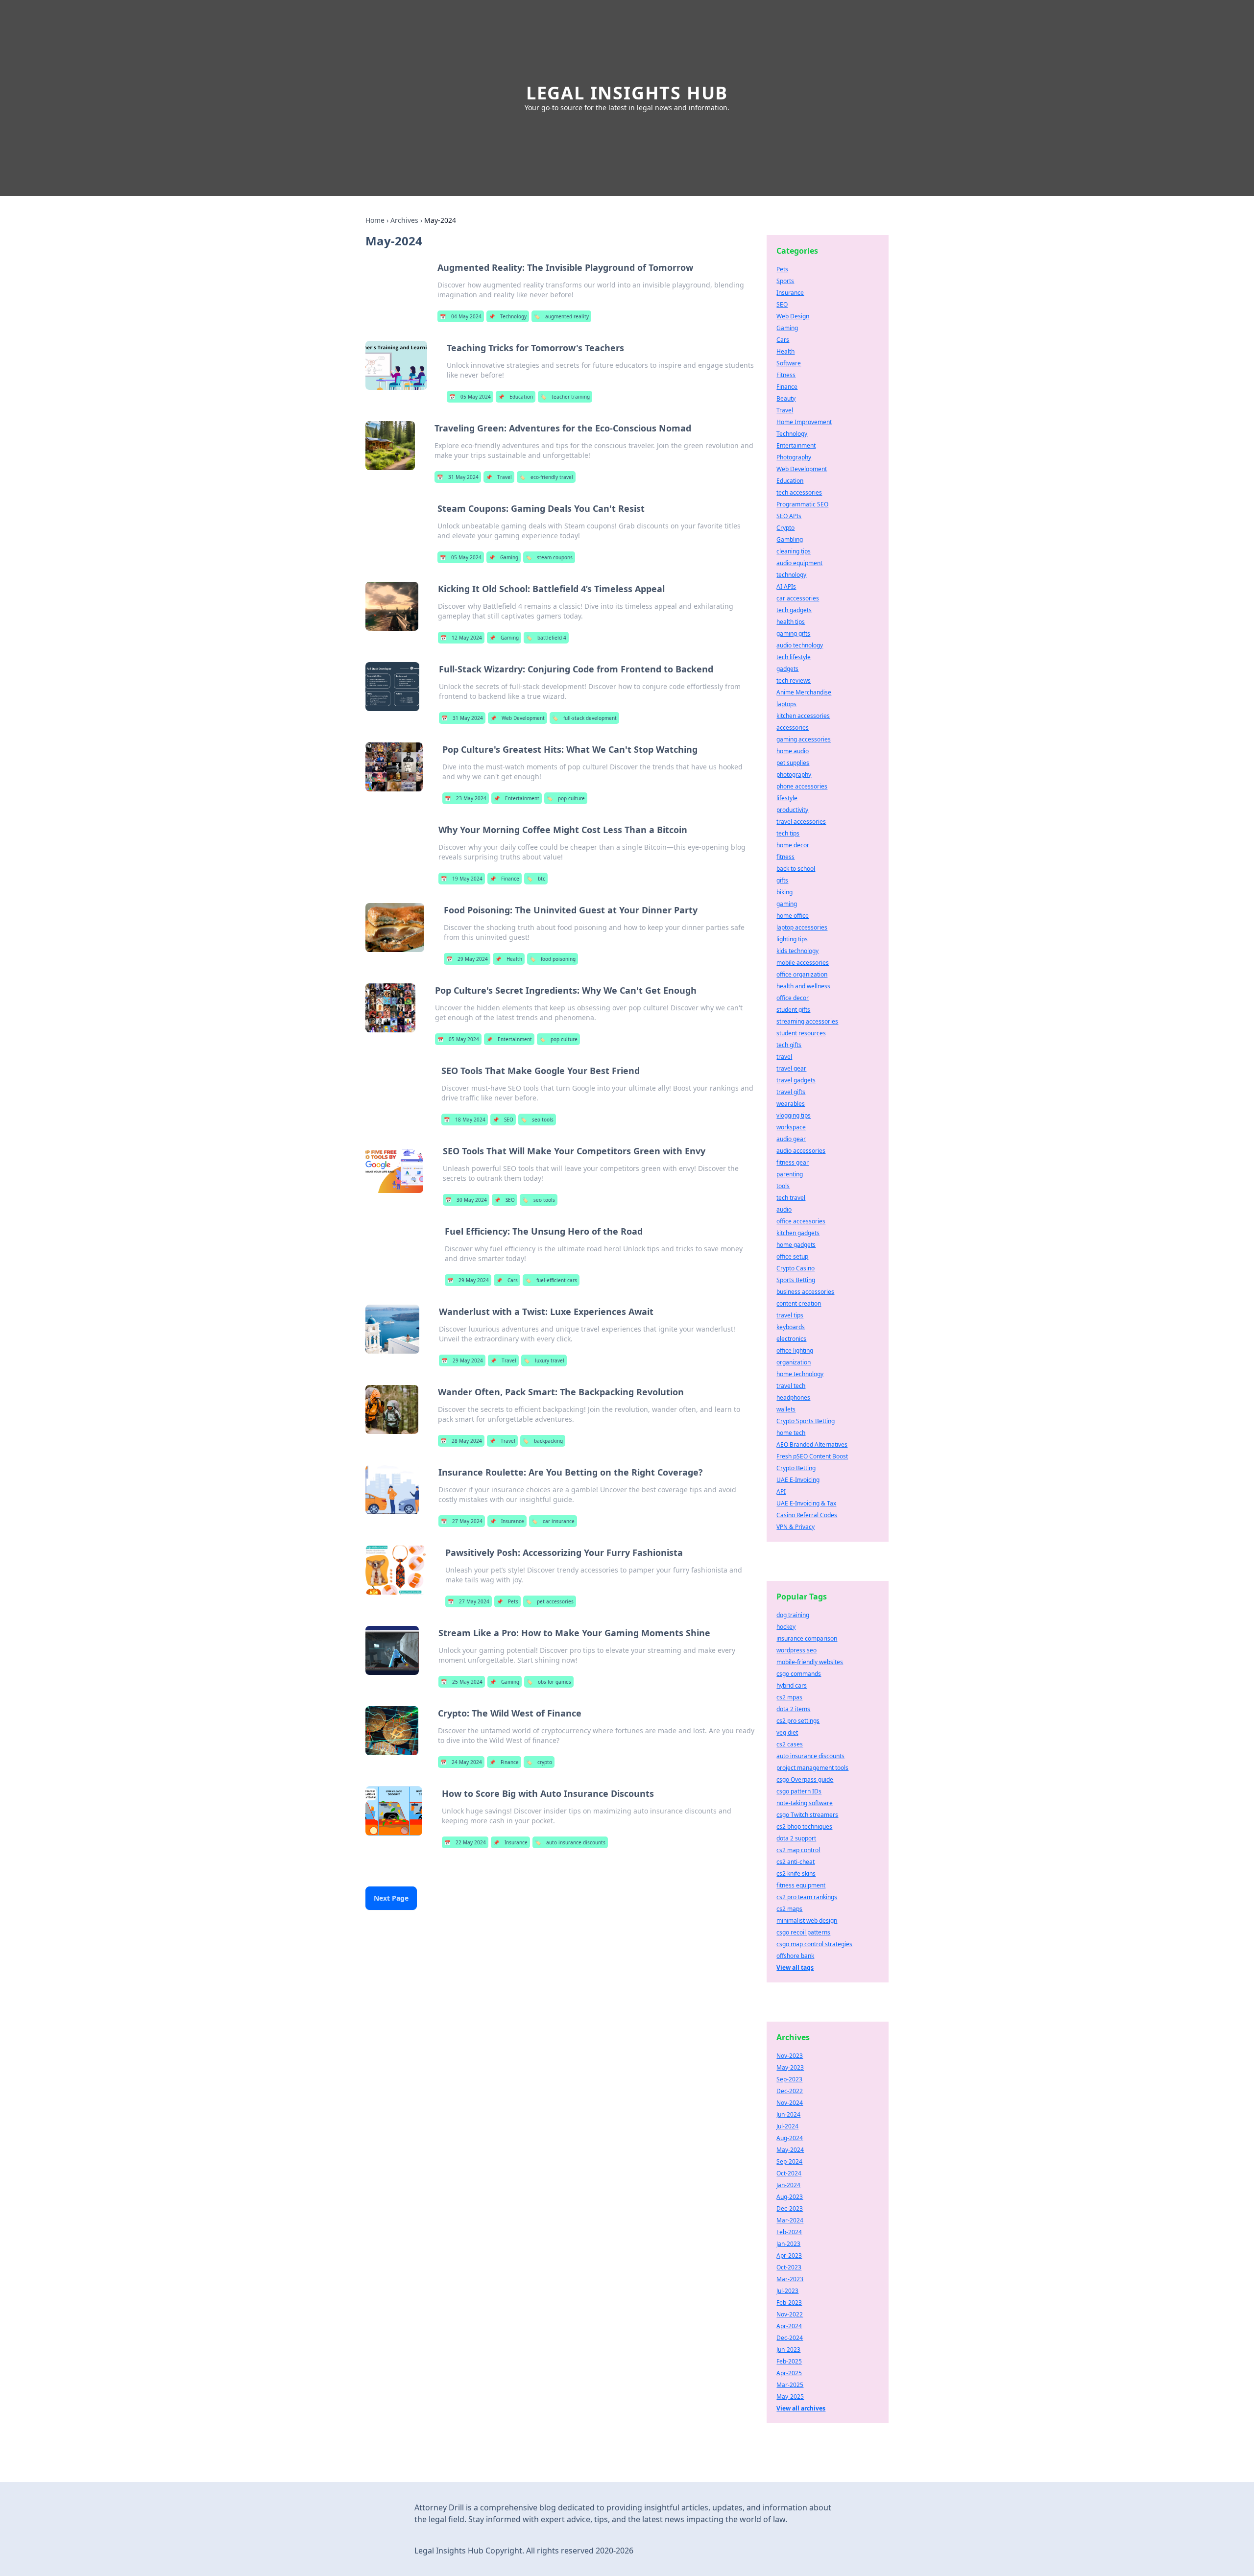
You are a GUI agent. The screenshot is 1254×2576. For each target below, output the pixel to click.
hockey (786, 1627)
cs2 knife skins (796, 1873)
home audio (793, 751)
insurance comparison (807, 1638)
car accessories (798, 598)
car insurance (553, 1521)
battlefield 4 (546, 638)
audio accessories (801, 1151)
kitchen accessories (803, 716)
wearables (791, 1104)
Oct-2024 (789, 2173)
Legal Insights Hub (627, 93)
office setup (792, 1256)
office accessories (801, 1221)
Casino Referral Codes (807, 1515)
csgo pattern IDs (799, 1791)
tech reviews (794, 680)
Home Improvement (804, 422)
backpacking (543, 1441)
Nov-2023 (790, 2056)
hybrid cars (792, 1685)
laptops (786, 704)
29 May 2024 (467, 959)
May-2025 (790, 2397)
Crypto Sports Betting (806, 1421)
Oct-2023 (789, 2267)
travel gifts (791, 1092)
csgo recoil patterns (803, 1932)
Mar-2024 (790, 2220)
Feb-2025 (789, 2361)
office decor (793, 998)
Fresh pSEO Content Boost (812, 1456)
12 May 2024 (461, 638)
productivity (792, 810)
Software (789, 363)
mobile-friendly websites (810, 1662)
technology (791, 575)
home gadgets (796, 1245)
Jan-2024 (788, 2185)
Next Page (391, 1898)
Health (509, 959)
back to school (796, 869)
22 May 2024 (465, 1842)
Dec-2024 (790, 2338)
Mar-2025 (790, 2385)
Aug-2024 (790, 2138)
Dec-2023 (790, 2208)
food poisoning (553, 959)
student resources (801, 1033)
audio (784, 1209)
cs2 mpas (789, 1697)
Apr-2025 (789, 2373)
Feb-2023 (789, 2302)
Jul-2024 (787, 2126)
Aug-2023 (790, 2197)
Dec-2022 (790, 2091)
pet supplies (793, 763)
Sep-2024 (789, 2161)
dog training (793, 1615)
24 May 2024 (461, 1762)
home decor (793, 845)
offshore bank (795, 1956)
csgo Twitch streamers (807, 1815)
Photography (794, 457)
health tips (791, 622)
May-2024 (790, 2150)
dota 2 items (793, 1709)
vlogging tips (794, 1115)
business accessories (805, 1292)
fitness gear (793, 1162)
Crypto (785, 528)
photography (794, 775)
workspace (791, 1127)
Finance (505, 879)
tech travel (791, 1198)
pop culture (566, 798)
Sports (785, 281)
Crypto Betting (796, 1468)
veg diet (787, 1732)
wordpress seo (796, 1650)
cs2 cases (790, 1744)
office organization (802, 974)
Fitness (786, 375)
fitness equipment (801, 1885)
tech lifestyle (794, 657)
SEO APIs (789, 516)
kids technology (797, 951)
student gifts (793, 1010)
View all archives (801, 2408)
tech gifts (789, 1045)
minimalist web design (807, 1920)
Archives (404, 220)
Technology (508, 316)
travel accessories (801, 822)
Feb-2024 (789, 2232)
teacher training (565, 397)
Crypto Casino (796, 1268)
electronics (791, 1339)
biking (784, 892)
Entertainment (517, 798)
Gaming (504, 557)
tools (783, 1186)
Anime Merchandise (804, 692)
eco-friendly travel (546, 477)
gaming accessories (804, 739)
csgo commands (799, 1674)
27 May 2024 (462, 1521)
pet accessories (550, 1601)
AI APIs (786, 586)
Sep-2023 (789, 2079)
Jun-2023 (788, 2349)
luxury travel (544, 1360)
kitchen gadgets (798, 1233)
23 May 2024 (466, 798)
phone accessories (802, 786)
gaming (787, 904)
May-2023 (790, 2067)
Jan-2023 (788, 2244)
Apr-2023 (789, 2255)
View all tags (795, 1968)
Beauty (786, 398)
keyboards (791, 1327)
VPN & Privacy (796, 1527)
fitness (785, 857)
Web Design (793, 316)
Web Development (518, 718)
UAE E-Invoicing (798, 1480)
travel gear (791, 1068)
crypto (539, 1762)
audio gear (791, 1139)
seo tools (537, 1120)
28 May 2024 (461, 1441)
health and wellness (803, 986)
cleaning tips (794, 551)
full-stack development (584, 718)
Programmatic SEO (802, 504)
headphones (793, 1397)
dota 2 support (796, 1838)
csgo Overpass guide (805, 1779)
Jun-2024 (788, 2114)
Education (516, 397)
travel (784, 1057)
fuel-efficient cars (551, 1280)
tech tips (788, 833)
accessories (793, 727)
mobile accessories (803, 963)
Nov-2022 (790, 2314)
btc (536, 879)
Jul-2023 (787, 2291)
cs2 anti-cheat (796, 1862)
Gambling (790, 539)
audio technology (800, 645)
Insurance (507, 1521)
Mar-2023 (790, 2279)
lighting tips (792, 939)
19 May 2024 (462, 879)
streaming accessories (807, 1021)
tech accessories (799, 492)
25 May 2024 (462, 1682)
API (781, 1491)
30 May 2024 (466, 1200)
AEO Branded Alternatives (812, 1444)
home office (793, 916)
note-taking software (805, 1803)
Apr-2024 (789, 2326)
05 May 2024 (470, 397)
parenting (790, 1174)
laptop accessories (802, 927)
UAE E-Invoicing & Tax (806, 1503)
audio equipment (799, 563)
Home (375, 220)
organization (794, 1362)
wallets (786, 1409)
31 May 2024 (458, 477)
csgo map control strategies (814, 1944)
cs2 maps (789, 1909)
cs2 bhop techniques (804, 1826)
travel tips (790, 1315)
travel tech (791, 1386)
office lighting (795, 1350)
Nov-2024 (790, 2103)
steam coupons (549, 557)
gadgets (787, 669)
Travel (499, 477)
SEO (503, 1120)
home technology (800, 1374)
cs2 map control (798, 1850)
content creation (799, 1303)
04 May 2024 (461, 316)
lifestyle (787, 798)
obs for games (549, 1682)
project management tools (812, 1768)
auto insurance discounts (570, 1842)
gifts (782, 880)
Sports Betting (796, 1280)
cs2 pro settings (798, 1721)
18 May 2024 (465, 1120)
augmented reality (561, 316)
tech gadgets (794, 610)
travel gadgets (796, 1080)
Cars (507, 1280)
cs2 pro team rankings (807, 1897)
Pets (507, 1601)
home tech (791, 1433)
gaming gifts (793, 633)
